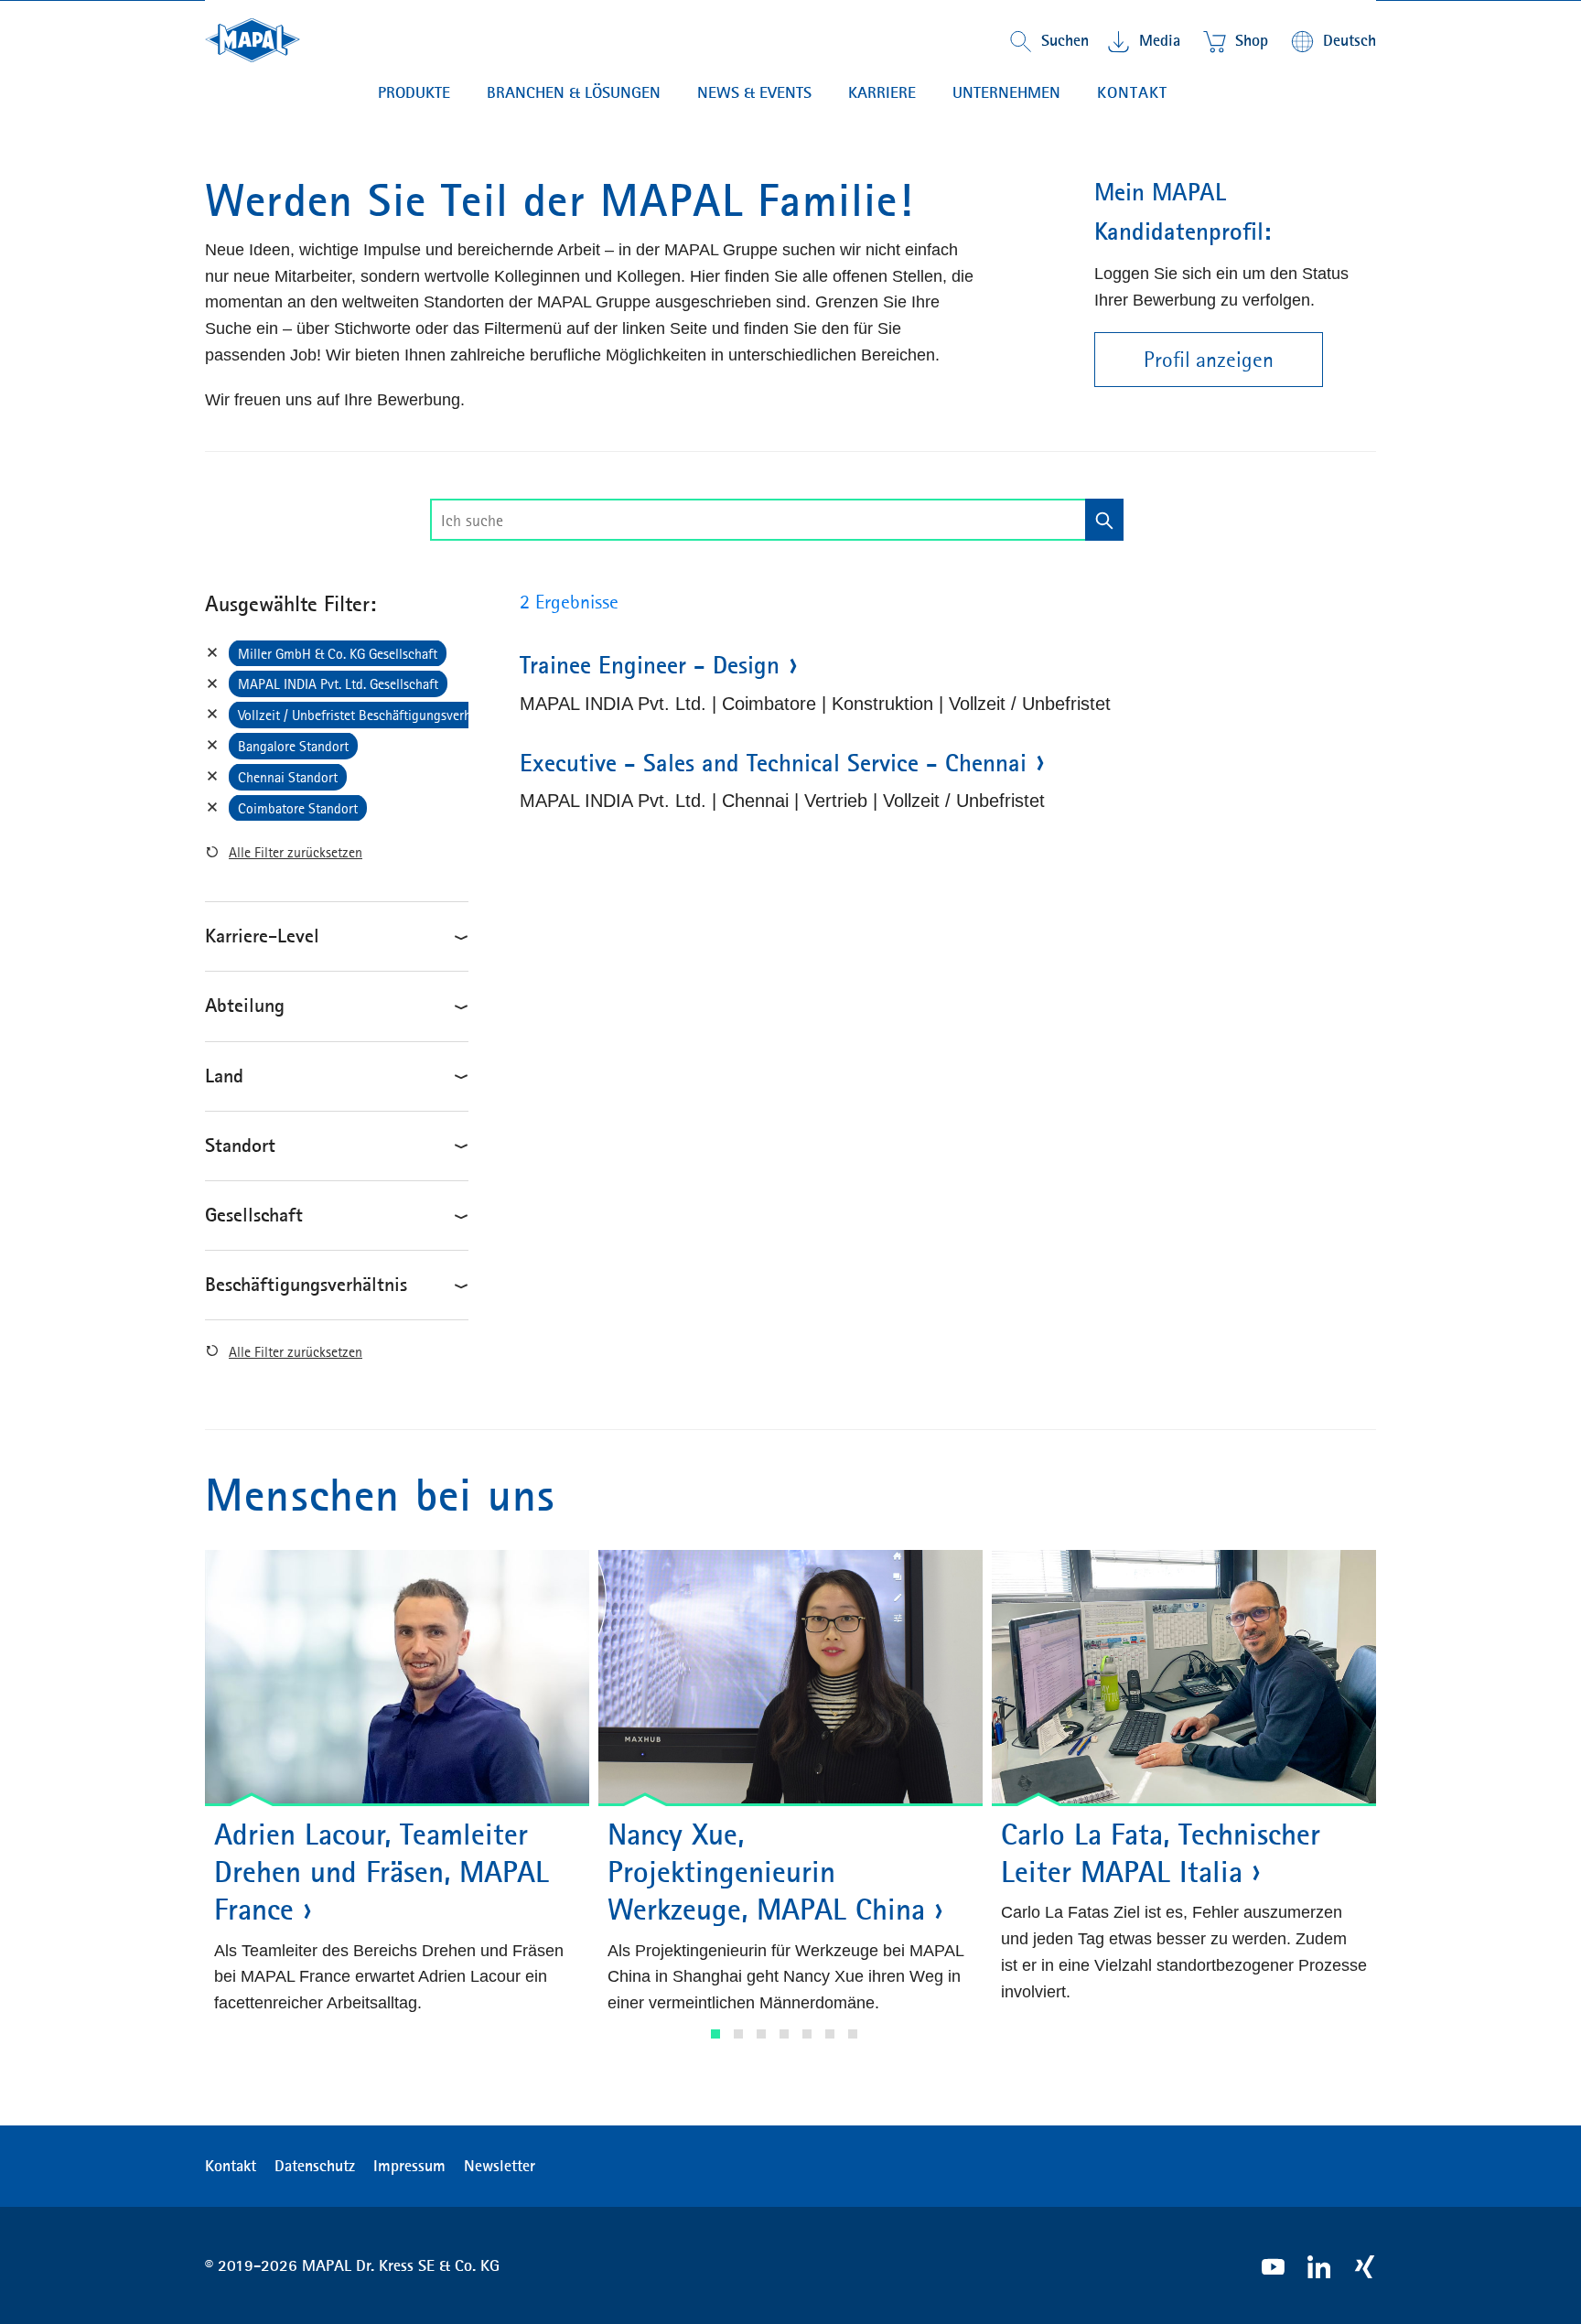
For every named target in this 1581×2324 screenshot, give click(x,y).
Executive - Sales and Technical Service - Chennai (773, 763)
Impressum (409, 2166)
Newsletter (500, 2166)
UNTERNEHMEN (1006, 92)
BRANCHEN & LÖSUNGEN (574, 92)
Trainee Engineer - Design (650, 665)
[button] (715, 2034)
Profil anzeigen (1209, 360)
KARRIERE (882, 92)
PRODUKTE (414, 92)
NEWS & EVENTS (754, 92)
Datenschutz (315, 2166)
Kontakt (1132, 92)
